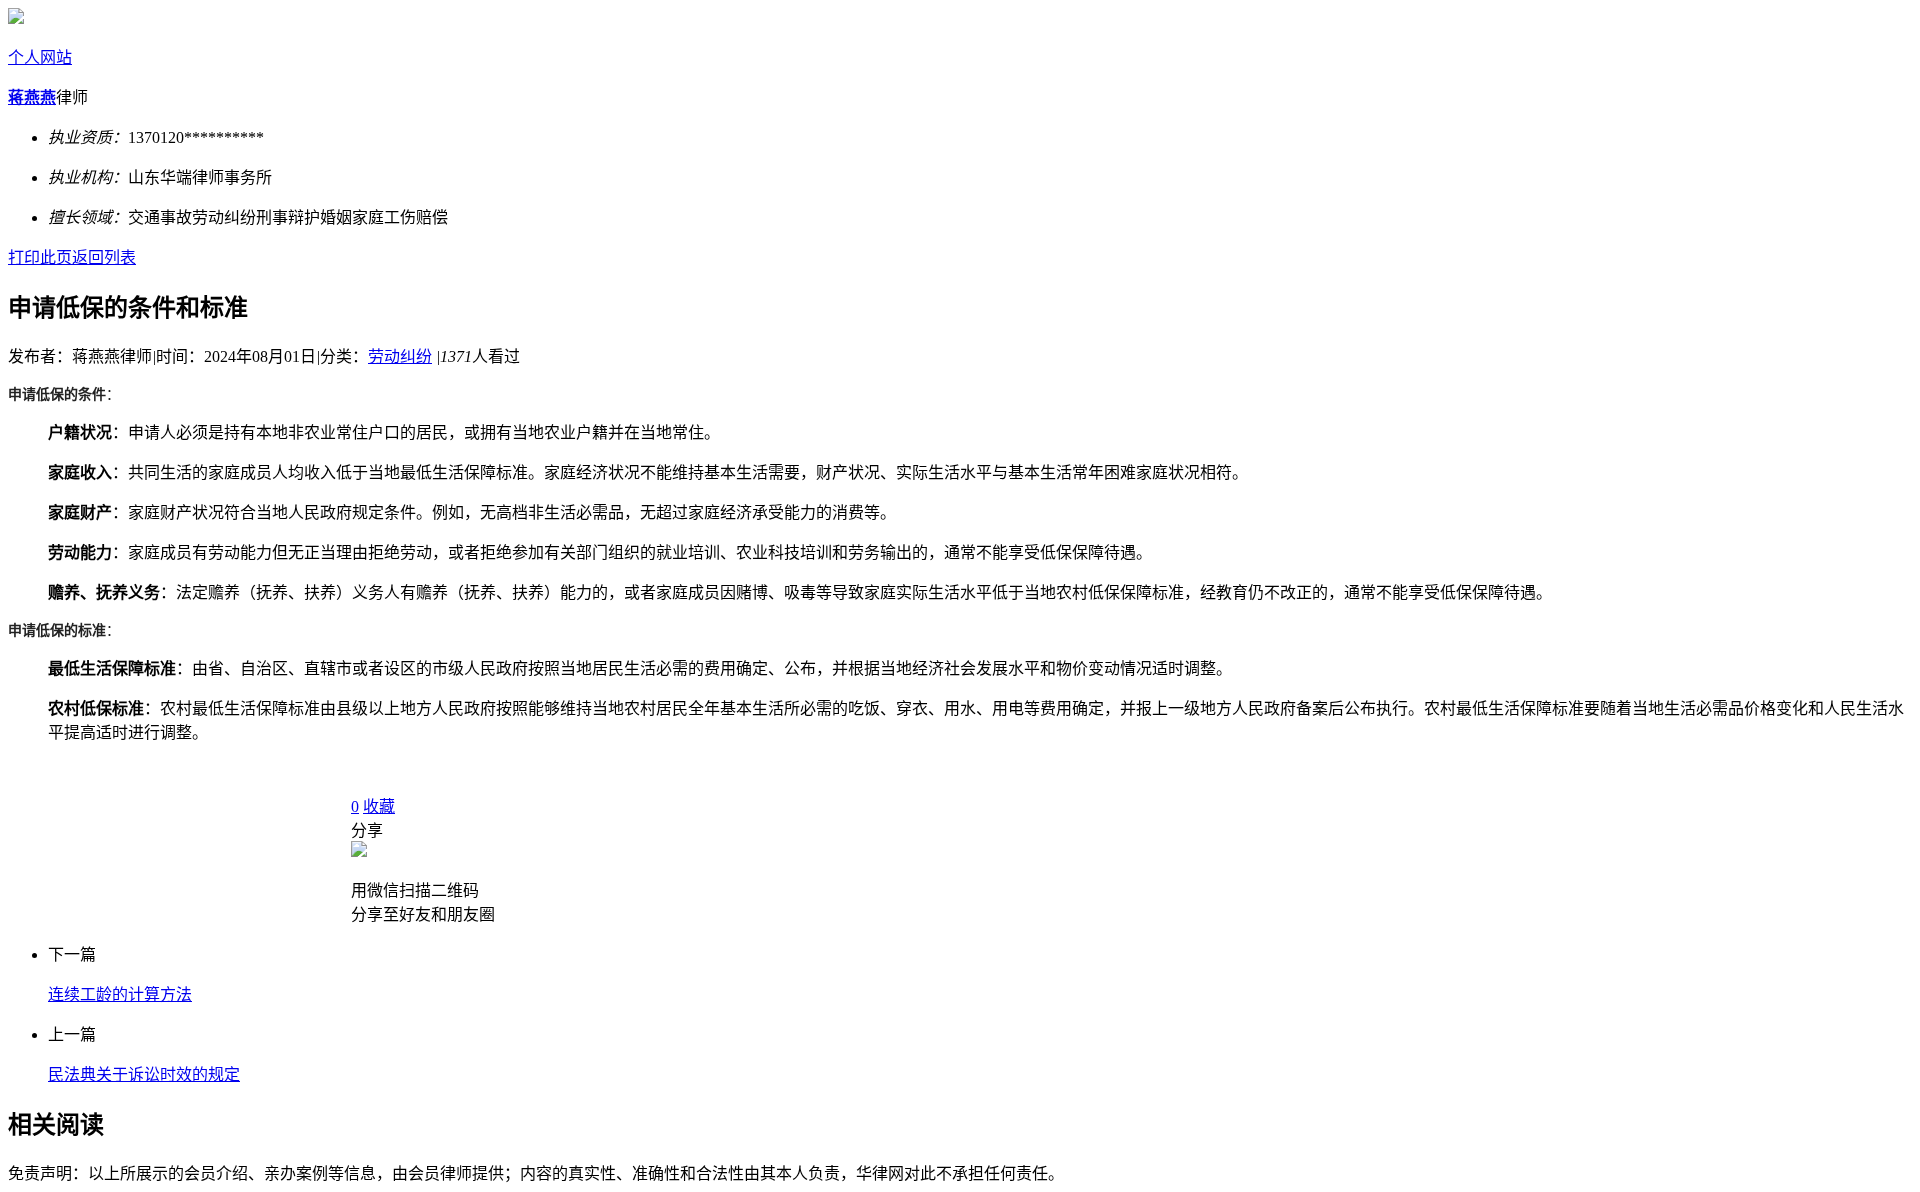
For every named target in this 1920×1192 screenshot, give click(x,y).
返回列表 (104, 257)
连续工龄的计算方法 (120, 994)
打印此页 (40, 257)
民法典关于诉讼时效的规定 (144, 1074)
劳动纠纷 (400, 356)
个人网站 (40, 57)
